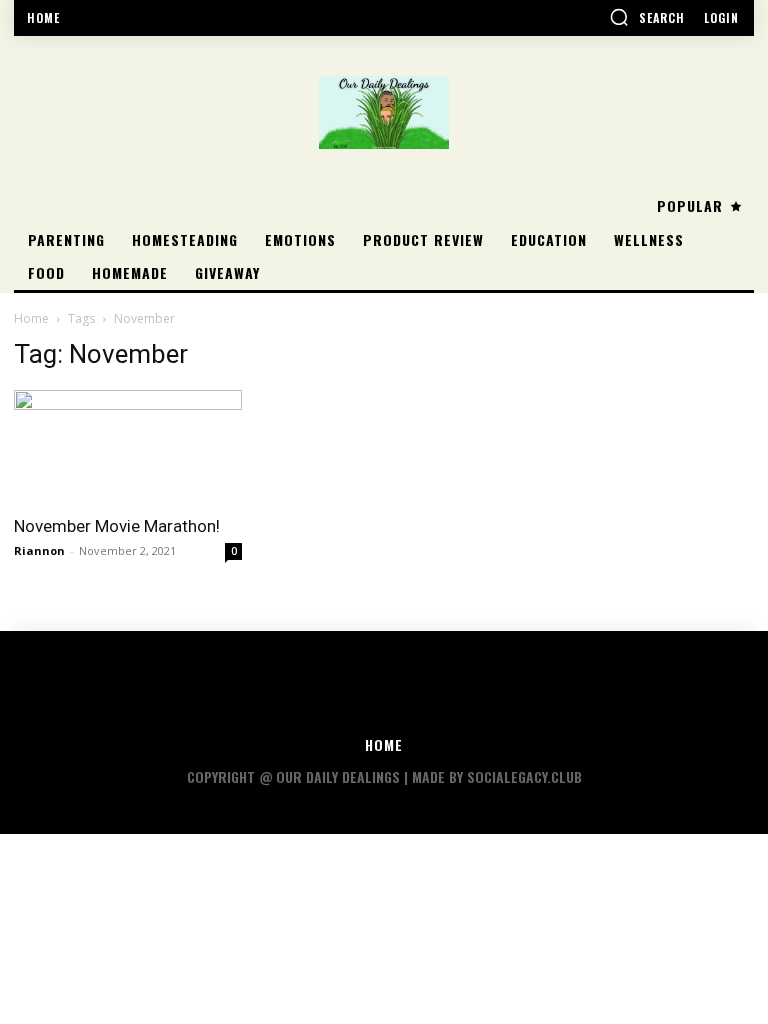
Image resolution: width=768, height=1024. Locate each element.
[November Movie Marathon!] (128, 446)
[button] (647, 17)
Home (31, 318)
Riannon (39, 550)
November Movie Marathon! (117, 526)
